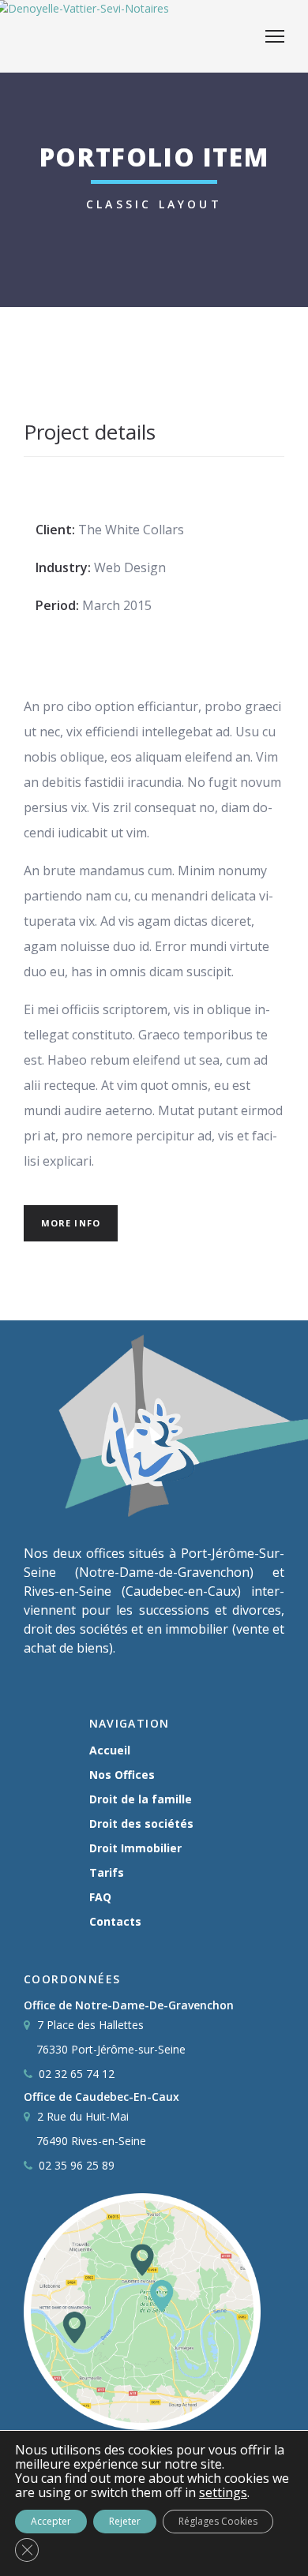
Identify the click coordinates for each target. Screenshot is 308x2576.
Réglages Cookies (218, 2521)
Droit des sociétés (141, 1823)
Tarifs (107, 1872)
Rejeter (125, 2521)
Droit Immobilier (135, 1848)
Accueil (110, 1750)
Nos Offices (122, 1775)
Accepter (51, 2521)
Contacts (115, 1921)
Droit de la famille (141, 1799)
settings (223, 2492)
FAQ (100, 1897)
